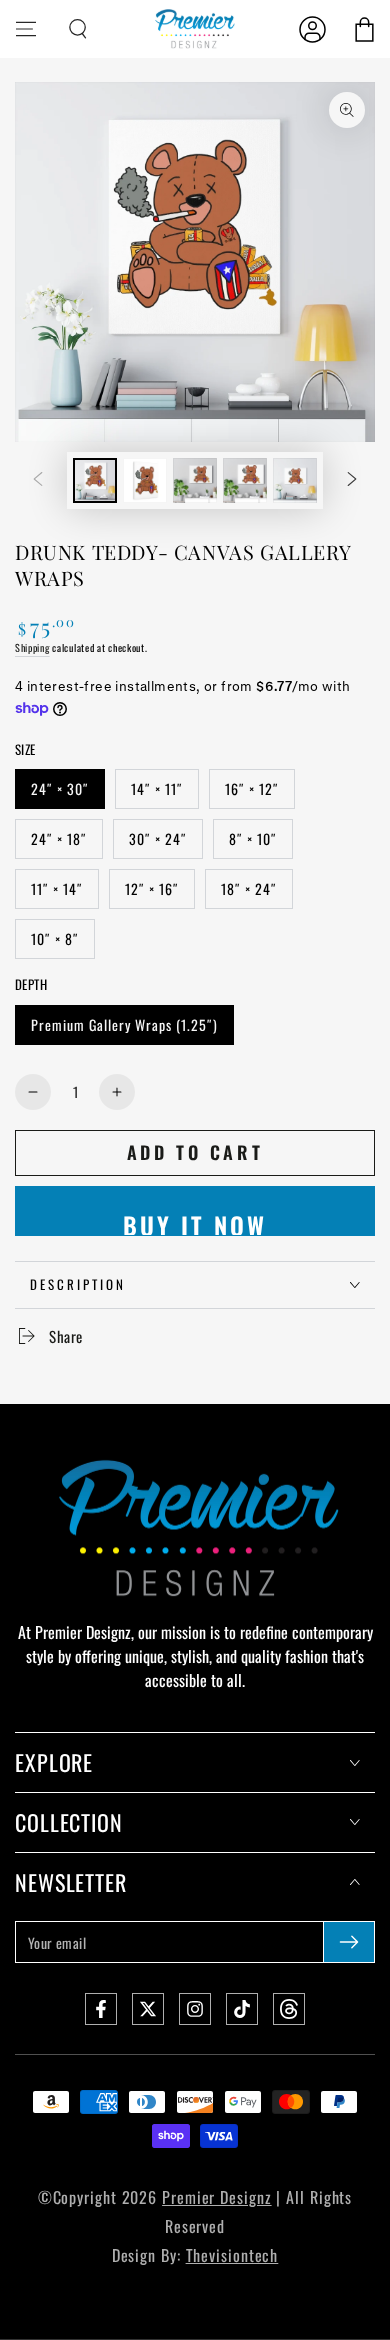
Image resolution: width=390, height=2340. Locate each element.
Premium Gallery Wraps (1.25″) (124, 1024)
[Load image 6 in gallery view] (245, 480)
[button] (78, 29)
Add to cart (195, 1152)
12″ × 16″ (152, 888)
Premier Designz (217, 2197)
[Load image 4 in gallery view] (195, 480)
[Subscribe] (349, 1942)
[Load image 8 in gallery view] (295, 480)
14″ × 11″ (157, 788)
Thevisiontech (232, 2255)
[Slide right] (352, 481)
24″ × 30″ (60, 788)
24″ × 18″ (59, 838)
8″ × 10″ (253, 838)
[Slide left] (38, 481)
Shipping (32, 647)
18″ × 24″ (249, 888)
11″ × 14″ (57, 888)
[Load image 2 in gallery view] (145, 480)
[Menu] (26, 29)
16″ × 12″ (252, 788)
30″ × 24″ (158, 838)
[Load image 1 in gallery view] (95, 480)
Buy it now (195, 1221)
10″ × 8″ (55, 938)
